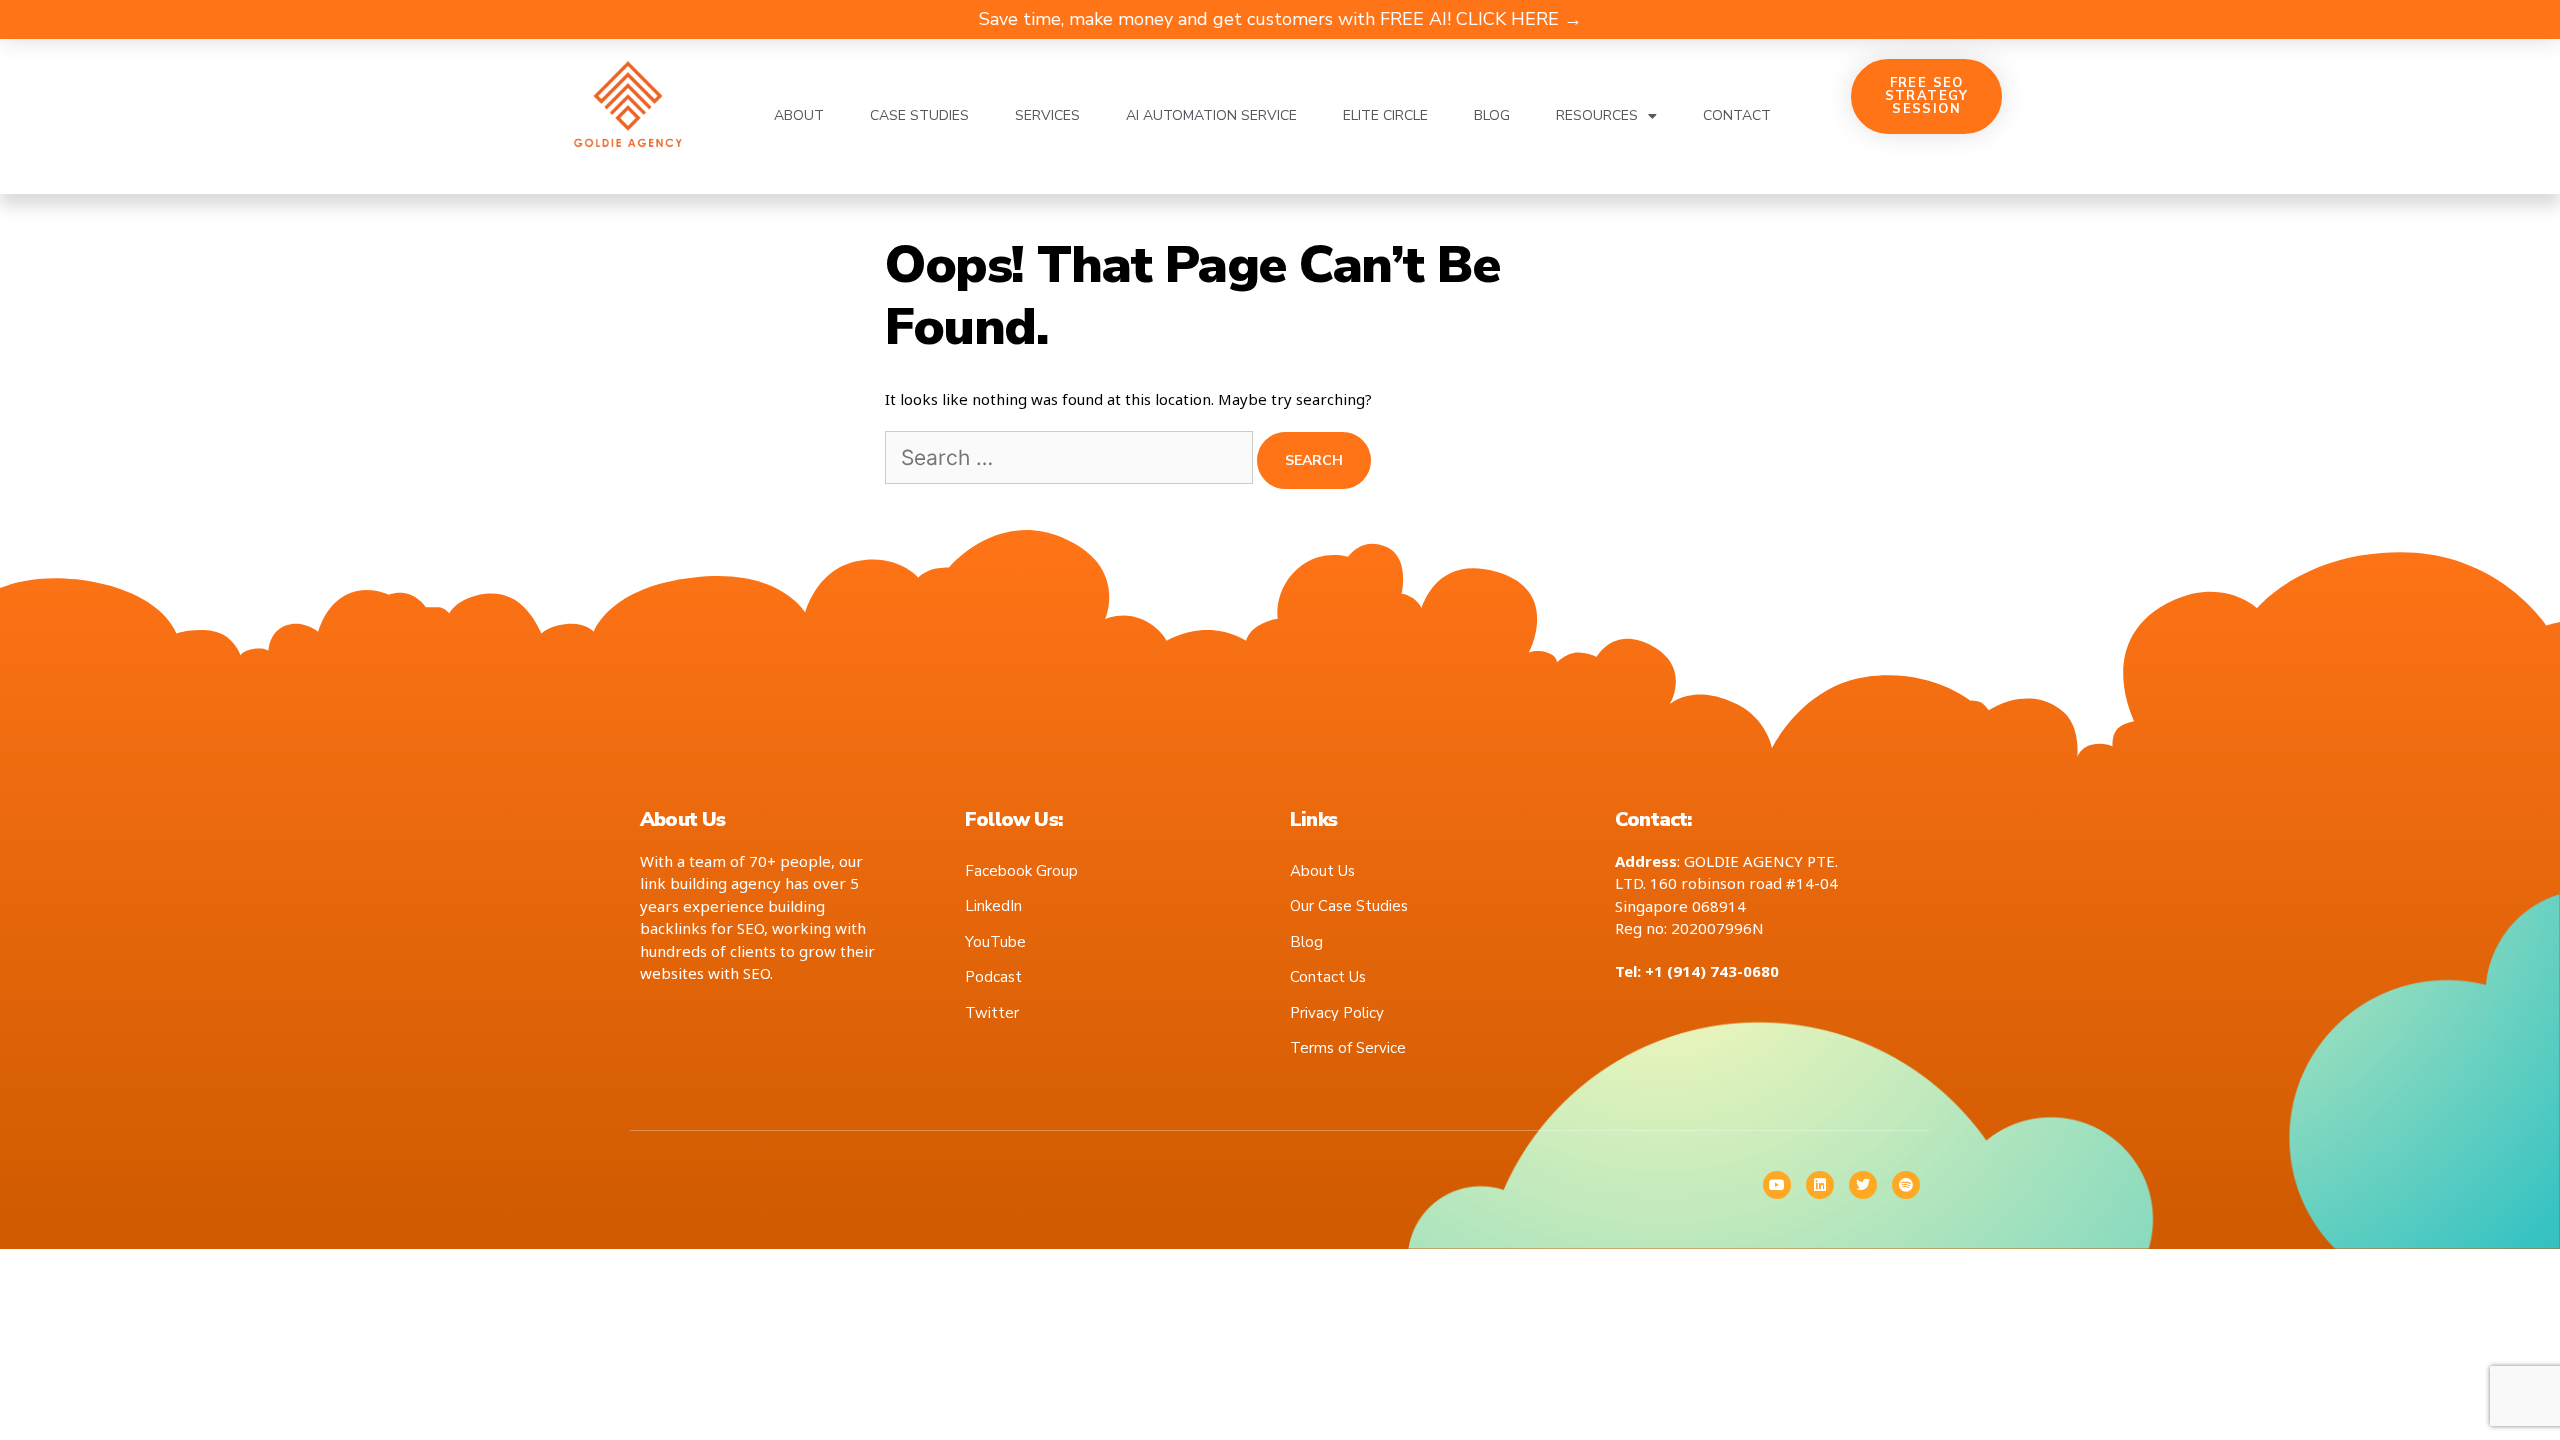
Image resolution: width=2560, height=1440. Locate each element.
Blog (1492, 115)
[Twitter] (1863, 1185)
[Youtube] (1777, 1185)
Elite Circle (1385, 115)
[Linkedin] (1820, 1185)
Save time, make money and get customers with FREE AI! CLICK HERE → (1280, 19)
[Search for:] (1071, 459)
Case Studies (919, 115)
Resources (1597, 115)
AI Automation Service (1211, 115)
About (799, 115)
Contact (1737, 115)
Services (1047, 115)
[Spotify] (1906, 1185)
